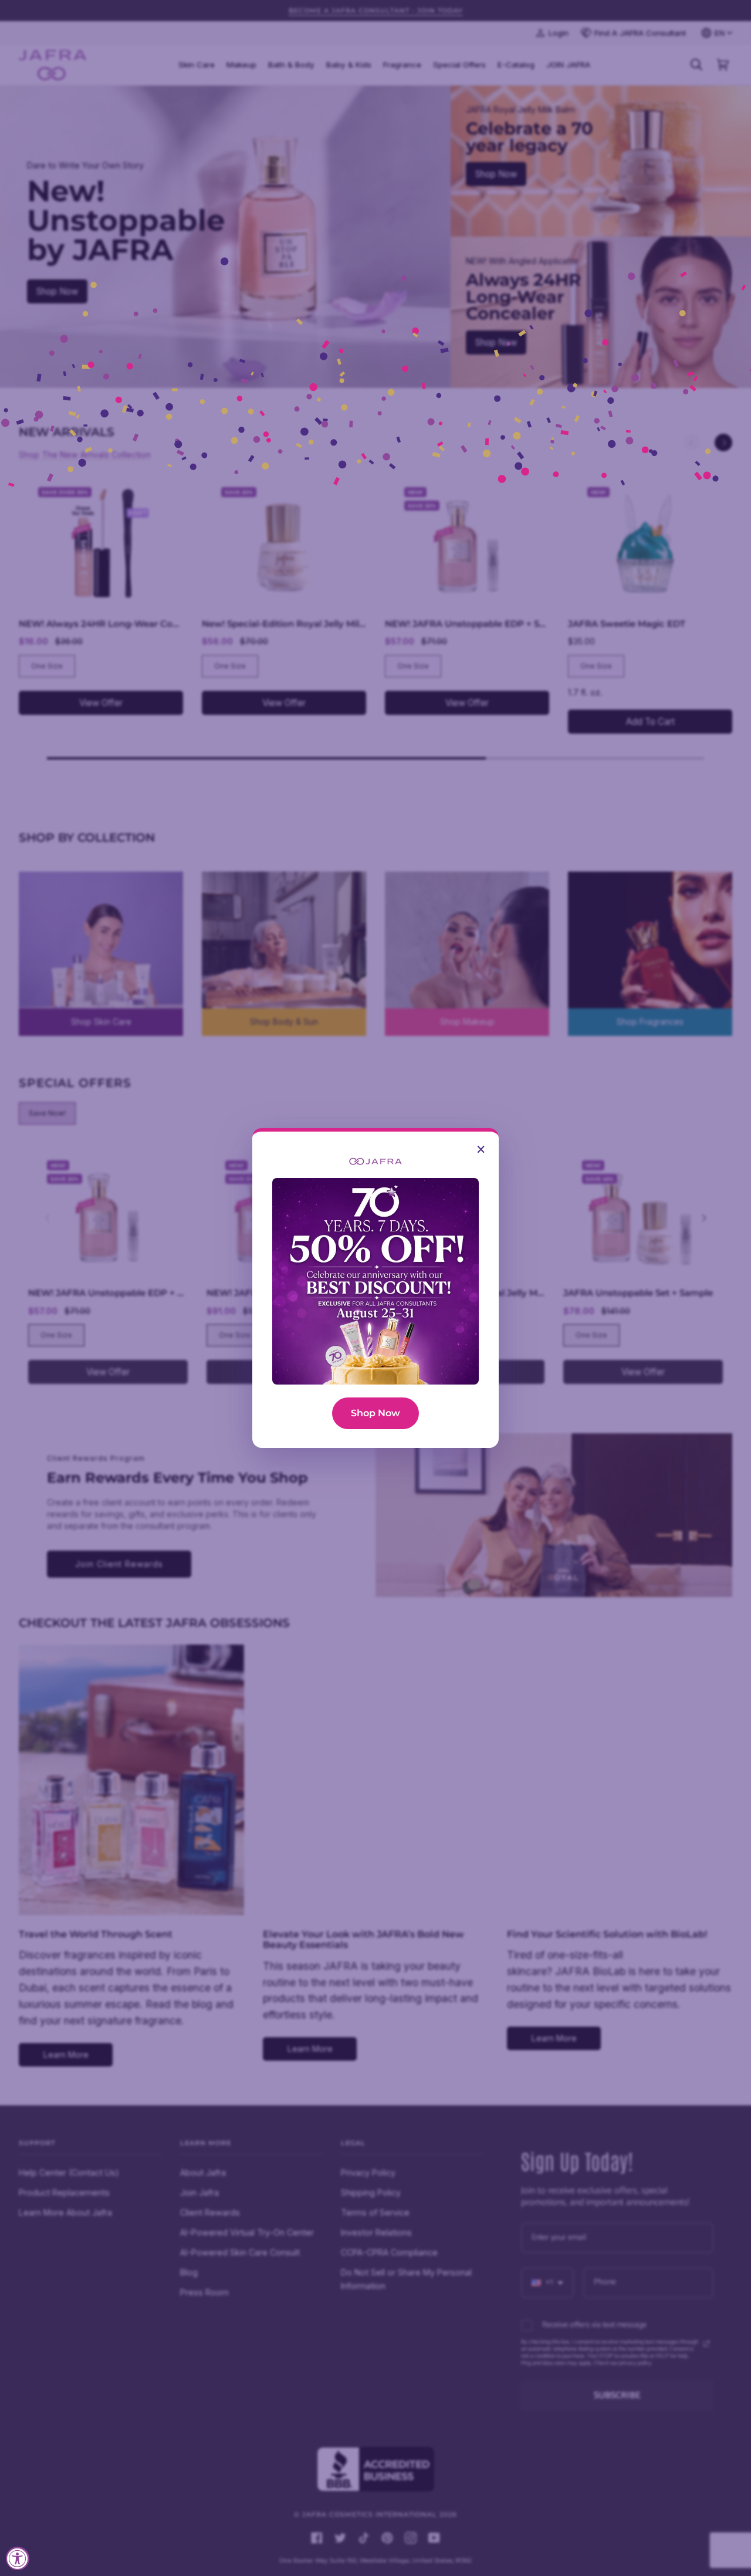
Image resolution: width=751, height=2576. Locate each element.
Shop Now (375, 1413)
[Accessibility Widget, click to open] (18, 2558)
